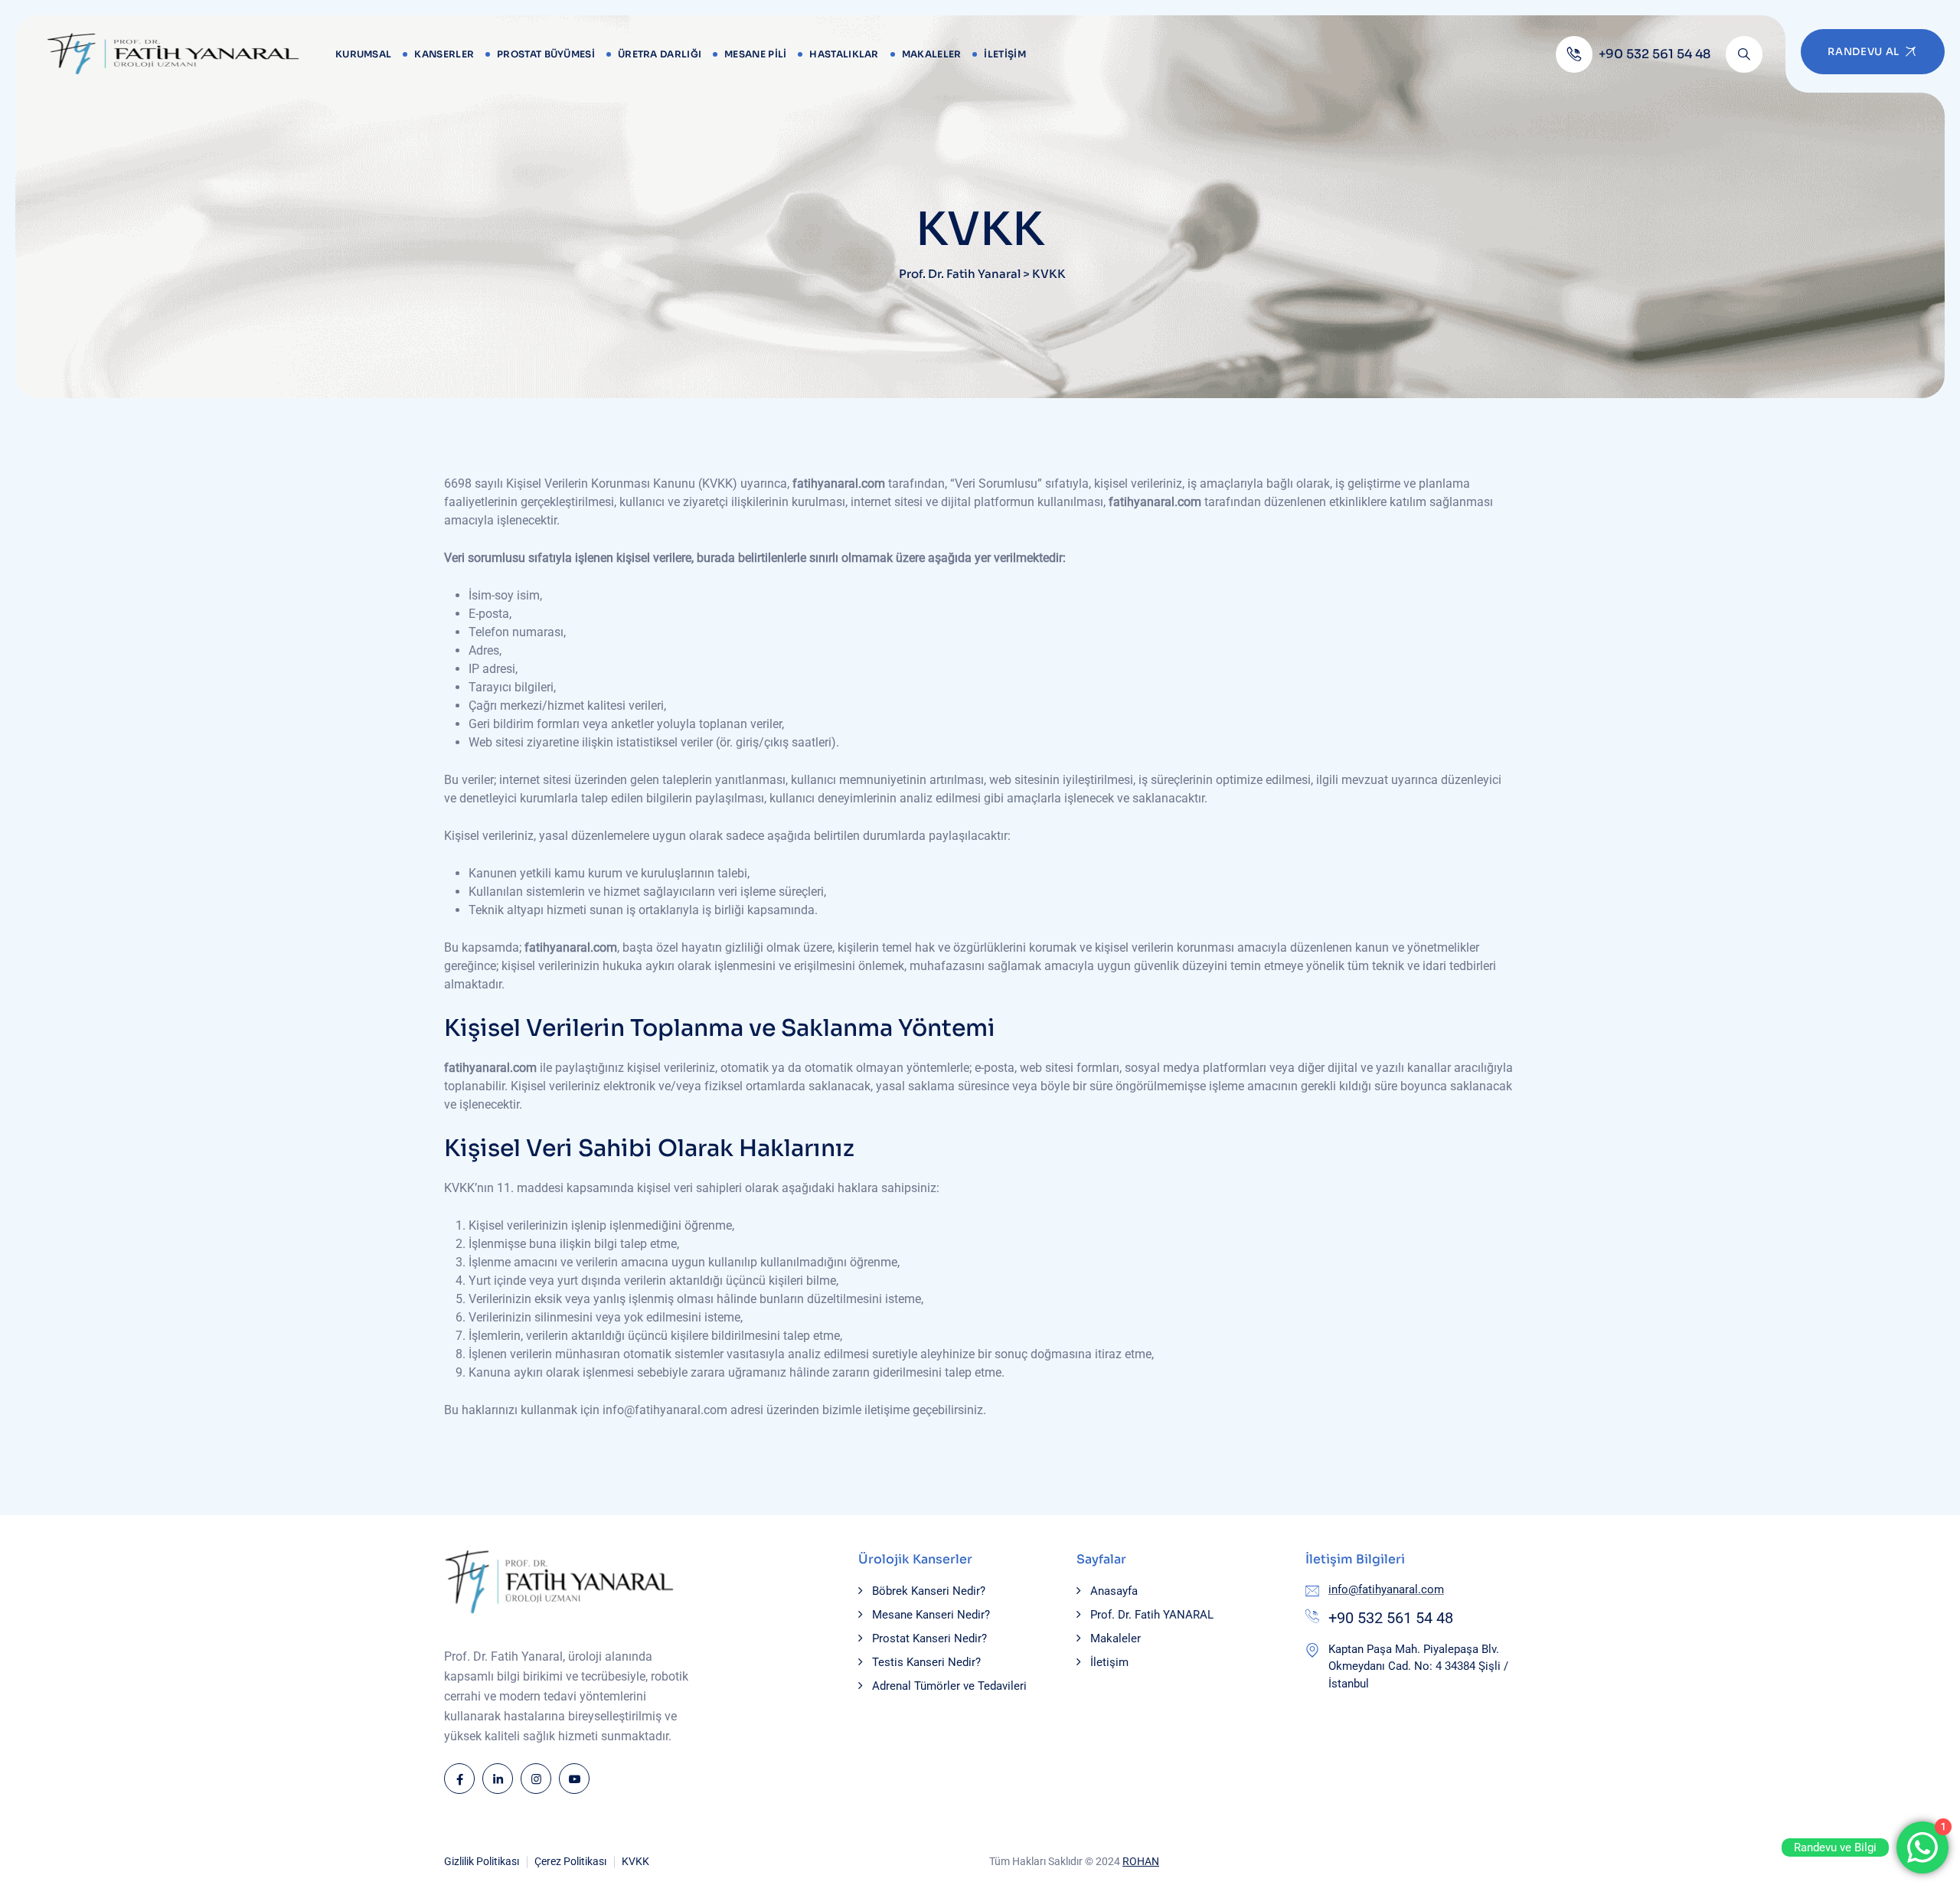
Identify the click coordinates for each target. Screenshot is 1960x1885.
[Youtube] (574, 1779)
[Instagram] (536, 1779)
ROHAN (1141, 1861)
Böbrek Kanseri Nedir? (929, 1591)
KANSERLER (444, 54)
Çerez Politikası (570, 1861)
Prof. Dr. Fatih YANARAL (1152, 1615)
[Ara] (1744, 54)
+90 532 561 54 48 (1391, 1618)
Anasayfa (1114, 1591)
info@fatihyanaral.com (1386, 1589)
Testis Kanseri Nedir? (926, 1662)
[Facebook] (459, 1779)
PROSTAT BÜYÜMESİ (546, 54)
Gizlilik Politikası (482, 1861)
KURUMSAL (363, 54)
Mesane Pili (755, 54)
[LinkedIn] (498, 1779)
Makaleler (932, 54)
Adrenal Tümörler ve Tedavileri (949, 1686)
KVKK (635, 1861)
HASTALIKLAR (844, 54)
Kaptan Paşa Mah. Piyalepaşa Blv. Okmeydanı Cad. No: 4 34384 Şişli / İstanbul (1418, 1666)
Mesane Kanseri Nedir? (931, 1615)
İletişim (1109, 1662)
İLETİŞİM (1004, 54)
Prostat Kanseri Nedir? (929, 1638)
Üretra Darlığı (660, 54)
